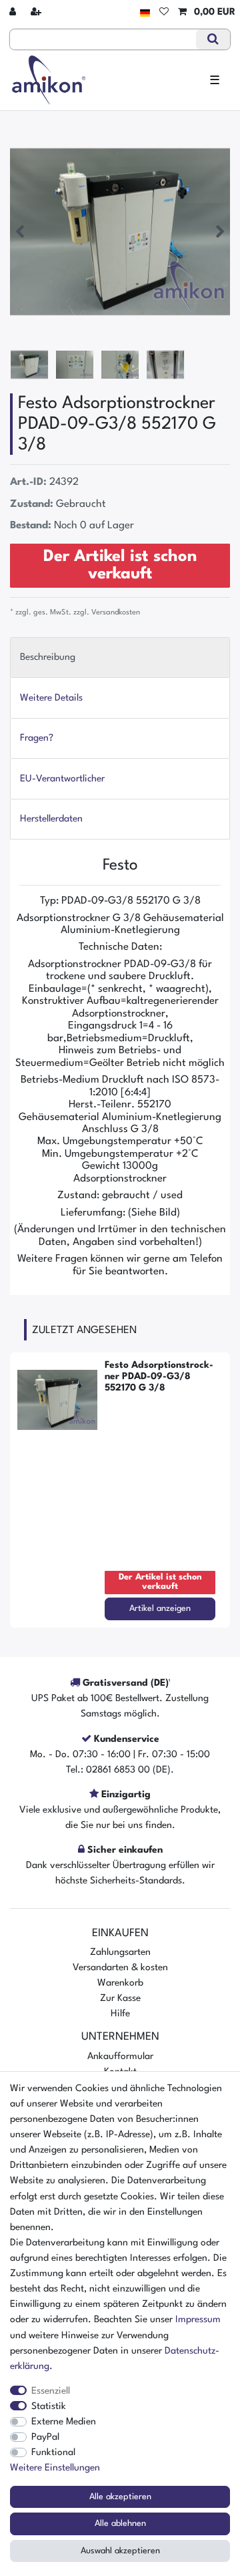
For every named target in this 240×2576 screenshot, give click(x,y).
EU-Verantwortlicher (62, 779)
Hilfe (120, 2014)
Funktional (53, 2452)
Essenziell (51, 2391)
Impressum (198, 2320)
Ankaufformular (120, 2056)
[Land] (145, 12)
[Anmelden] (14, 12)
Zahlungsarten (120, 1952)
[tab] (120, 658)
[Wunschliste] (164, 12)
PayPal (45, 2437)
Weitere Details (51, 698)
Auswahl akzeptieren (120, 2551)
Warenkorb (120, 1983)
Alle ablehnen (120, 2524)
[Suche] (213, 39)
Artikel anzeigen (160, 1609)
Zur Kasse (120, 1998)
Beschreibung (48, 657)
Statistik (49, 2406)
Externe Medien (64, 2422)
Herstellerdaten (51, 819)
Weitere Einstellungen (55, 2468)
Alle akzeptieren (120, 2497)
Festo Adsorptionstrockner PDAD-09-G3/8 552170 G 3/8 (159, 1376)
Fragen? (37, 738)
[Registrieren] (37, 12)
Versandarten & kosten (120, 1968)
